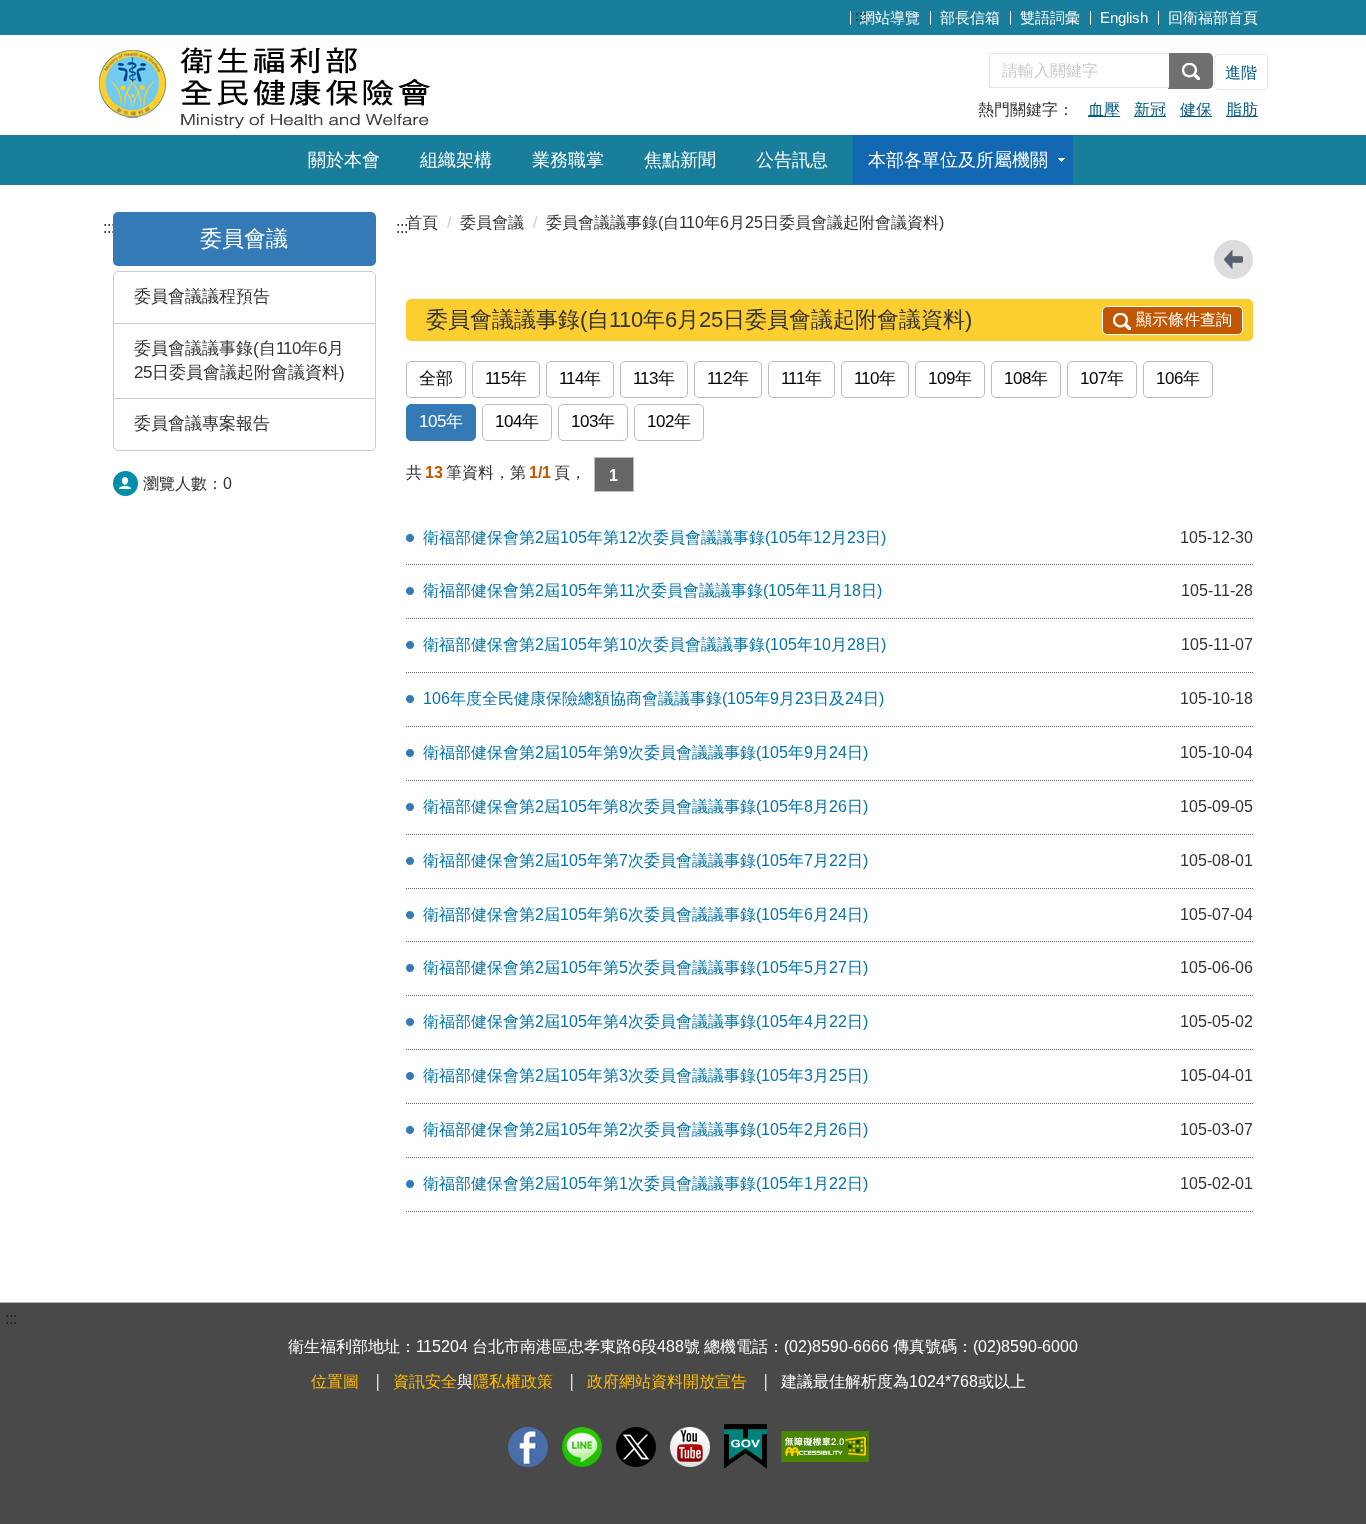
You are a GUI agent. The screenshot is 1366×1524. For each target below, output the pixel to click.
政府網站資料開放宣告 (667, 1381)
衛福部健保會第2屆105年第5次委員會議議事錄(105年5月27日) (645, 967)
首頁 (422, 222)
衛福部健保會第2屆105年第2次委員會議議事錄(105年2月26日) (645, 1129)
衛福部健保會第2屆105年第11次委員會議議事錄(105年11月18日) (652, 590)
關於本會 (344, 160)
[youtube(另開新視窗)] (690, 1447)
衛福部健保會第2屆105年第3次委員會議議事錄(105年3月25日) (645, 1075)
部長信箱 (970, 17)
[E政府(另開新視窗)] (745, 1446)
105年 (441, 421)
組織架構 (456, 160)
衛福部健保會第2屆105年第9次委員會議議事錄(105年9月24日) (645, 752)
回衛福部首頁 (1213, 17)
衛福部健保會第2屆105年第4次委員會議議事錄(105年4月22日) (645, 1021)
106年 (1178, 378)
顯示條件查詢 (1184, 319)
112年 (728, 378)
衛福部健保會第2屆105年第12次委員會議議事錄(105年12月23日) (654, 537)
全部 (436, 378)
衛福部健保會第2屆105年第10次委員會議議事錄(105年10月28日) (654, 644)
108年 (1026, 378)
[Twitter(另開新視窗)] (636, 1447)
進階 (1241, 72)
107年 (1102, 378)
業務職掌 (568, 160)
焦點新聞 (680, 160)
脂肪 (1242, 109)
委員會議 (244, 238)
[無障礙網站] (825, 1446)
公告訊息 (792, 160)
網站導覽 (890, 17)
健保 (1196, 109)
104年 (517, 421)
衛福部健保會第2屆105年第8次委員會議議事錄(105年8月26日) (645, 806)
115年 (506, 378)
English (1124, 17)
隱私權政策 (513, 1381)
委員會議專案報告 (202, 423)
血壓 (1104, 109)
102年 (669, 421)
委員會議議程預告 (202, 296)
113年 (654, 378)
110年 (875, 378)
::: (861, 15)
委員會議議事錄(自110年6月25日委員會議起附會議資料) (239, 360)
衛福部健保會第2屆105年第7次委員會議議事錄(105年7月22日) (645, 860)
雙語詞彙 (1050, 17)
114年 (580, 378)
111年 (801, 378)
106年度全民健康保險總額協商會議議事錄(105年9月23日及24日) (653, 698)
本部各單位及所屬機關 (958, 160)
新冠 (1150, 109)
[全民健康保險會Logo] (340, 82)
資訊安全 (425, 1381)
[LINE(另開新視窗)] (582, 1447)
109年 (950, 378)
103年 (593, 421)
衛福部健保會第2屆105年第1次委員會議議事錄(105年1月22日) (645, 1183)
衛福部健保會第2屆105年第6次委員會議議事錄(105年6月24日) (645, 914)
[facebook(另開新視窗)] (528, 1447)
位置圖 (335, 1381)
